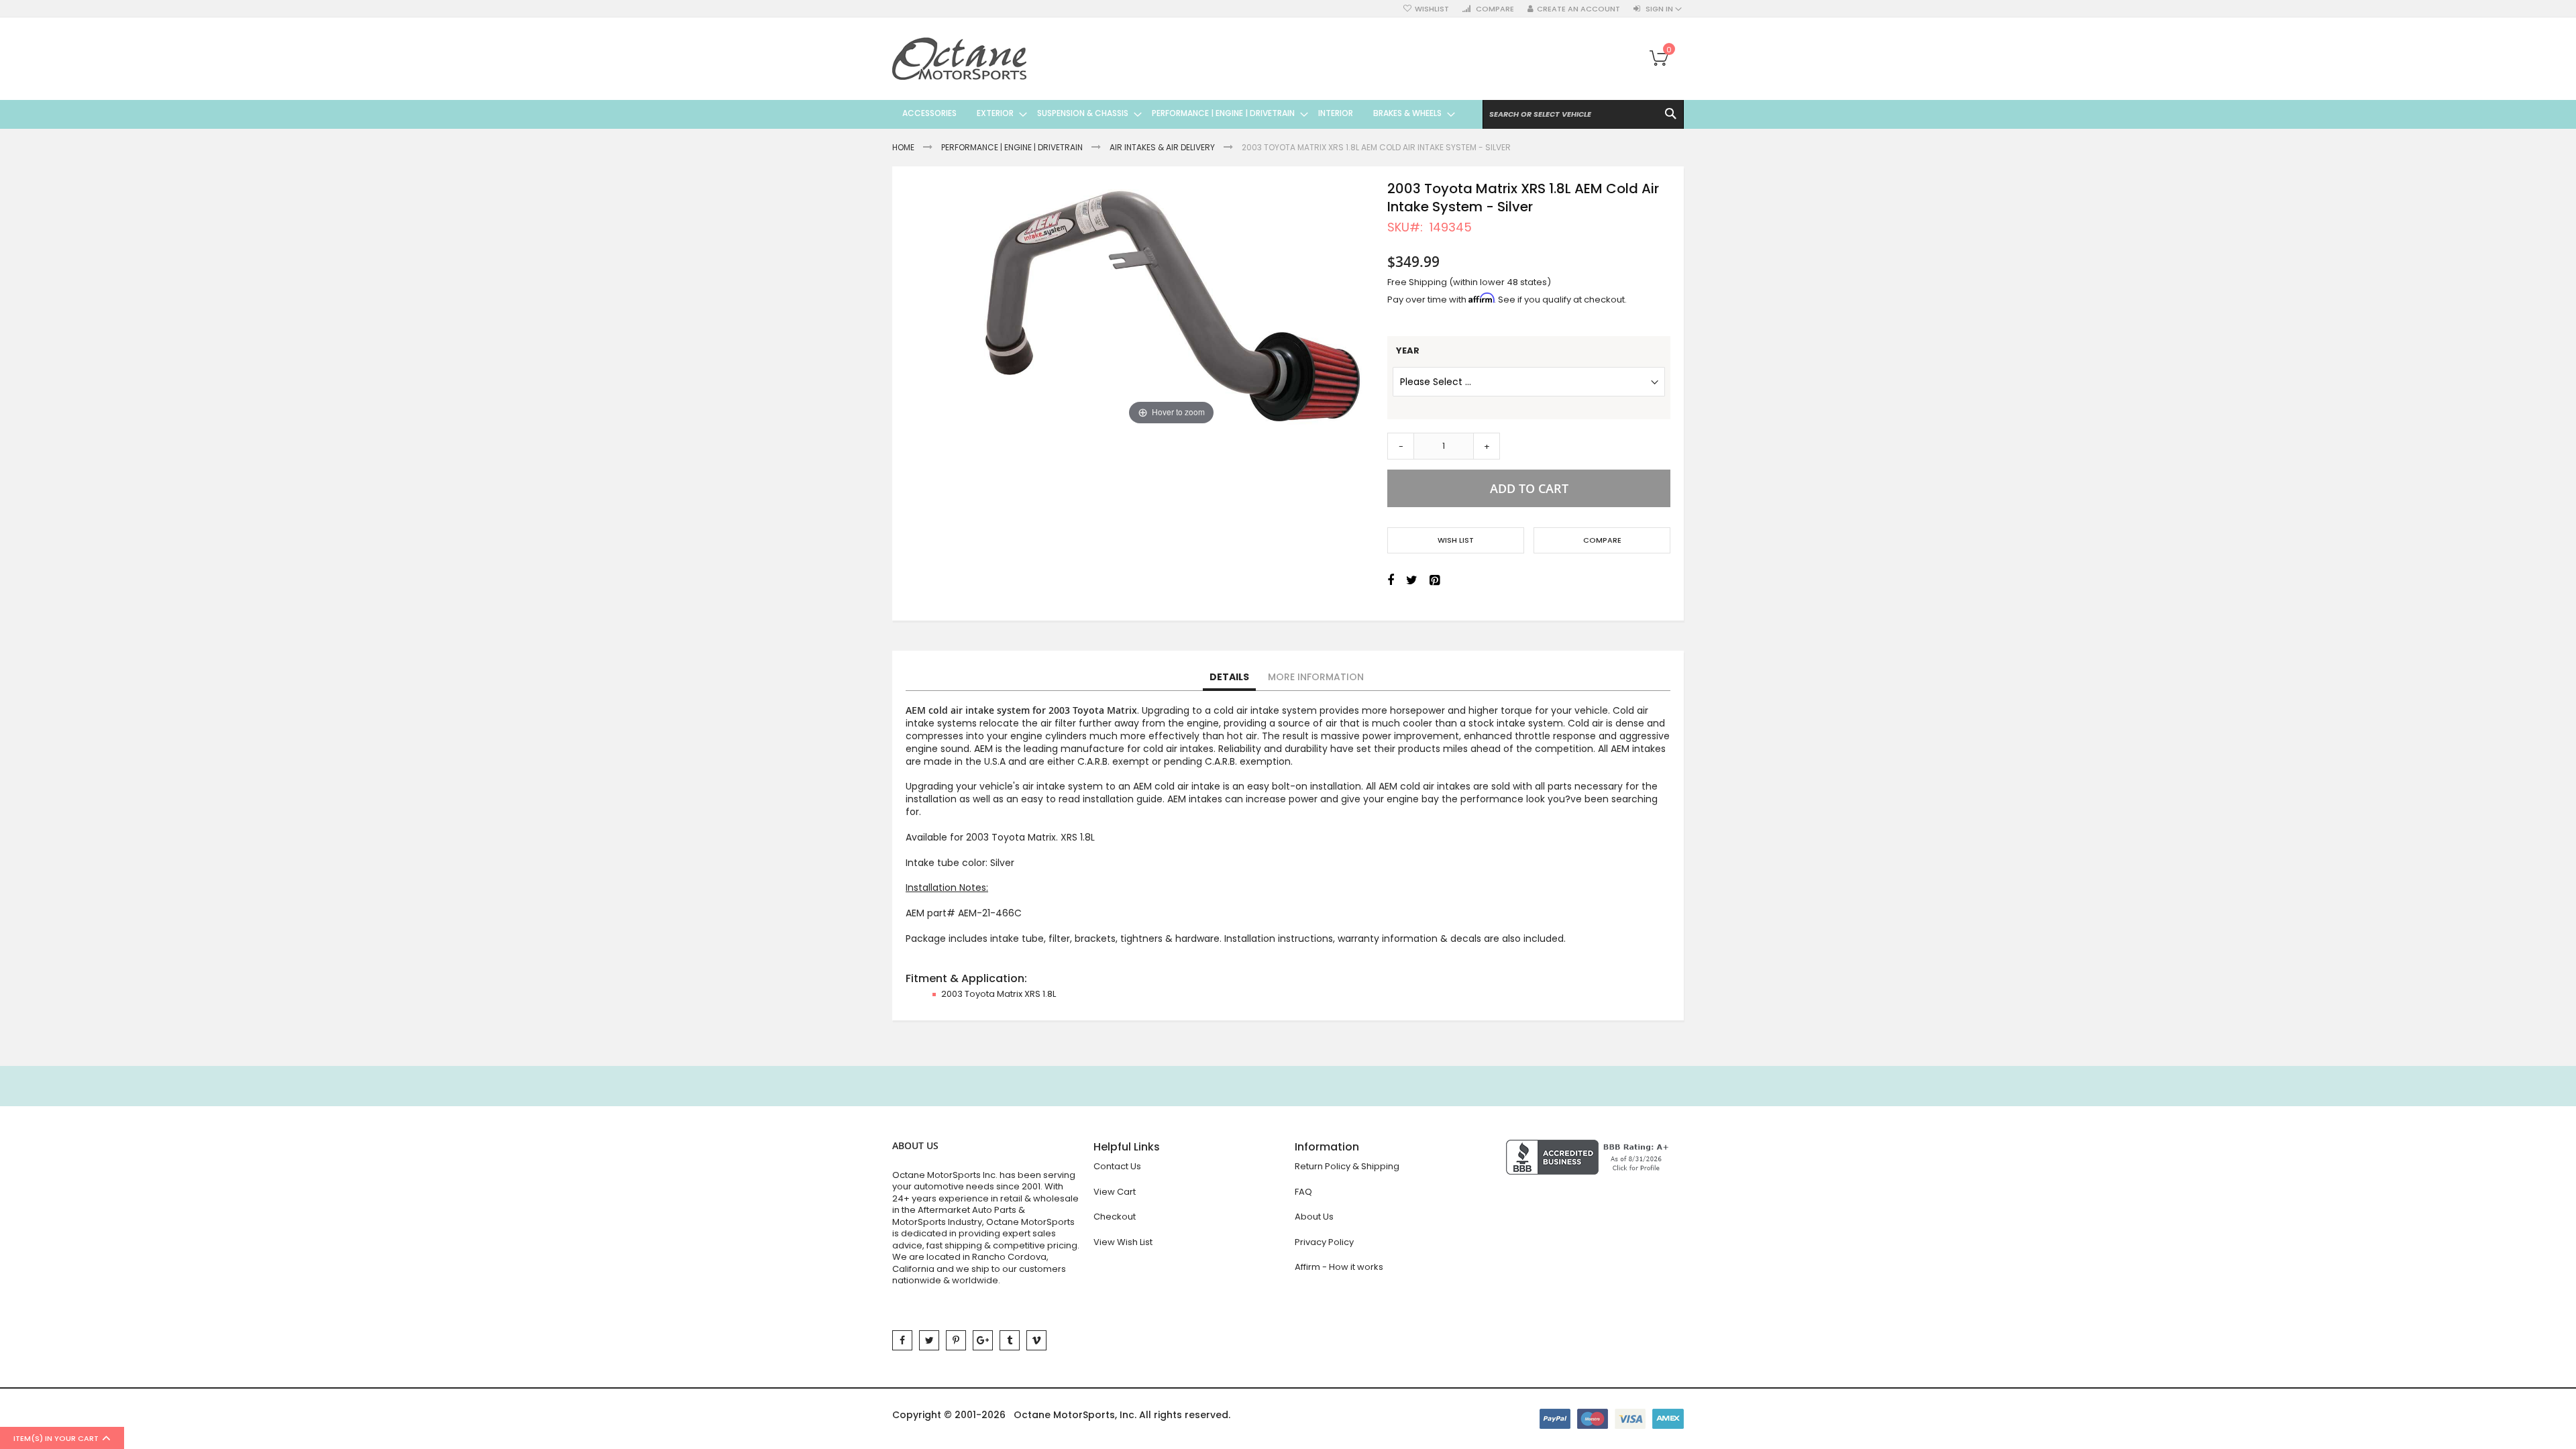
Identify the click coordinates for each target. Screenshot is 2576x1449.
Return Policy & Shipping (1347, 1166)
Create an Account (1578, 9)
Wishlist (1432, 9)
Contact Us (1117, 1166)
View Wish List (1123, 1242)
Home (903, 147)
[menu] (1174, 113)
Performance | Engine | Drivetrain (1012, 147)
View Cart (1115, 1192)
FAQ (1303, 1192)
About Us (1314, 1217)
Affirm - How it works (1339, 1267)
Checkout (1115, 1217)
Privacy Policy (1324, 1242)
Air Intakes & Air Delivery (1162, 147)
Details (1229, 677)
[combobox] (1583, 114)
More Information (1316, 677)
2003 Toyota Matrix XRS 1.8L (999, 994)
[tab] (1229, 678)
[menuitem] (929, 113)
